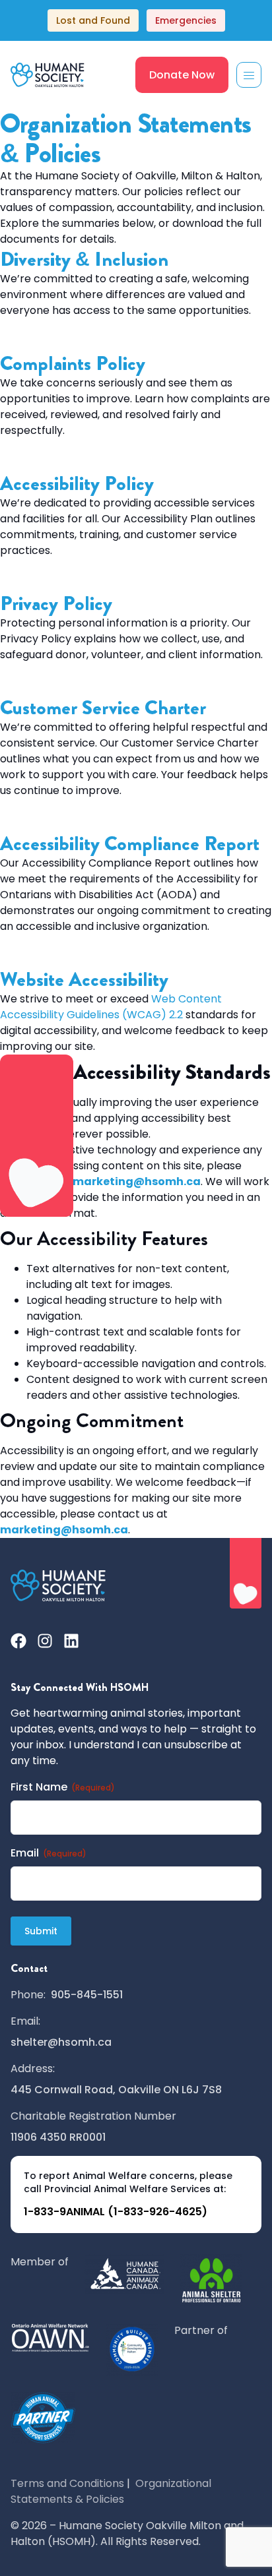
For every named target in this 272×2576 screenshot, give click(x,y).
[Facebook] (18, 1641)
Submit (41, 1931)
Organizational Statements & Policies (111, 2491)
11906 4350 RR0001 (58, 2137)
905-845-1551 (87, 1995)
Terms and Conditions (67, 2483)
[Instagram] (45, 1641)
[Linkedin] (71, 1641)
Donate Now (182, 75)
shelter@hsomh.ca (61, 2042)
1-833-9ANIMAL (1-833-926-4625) (116, 2212)
